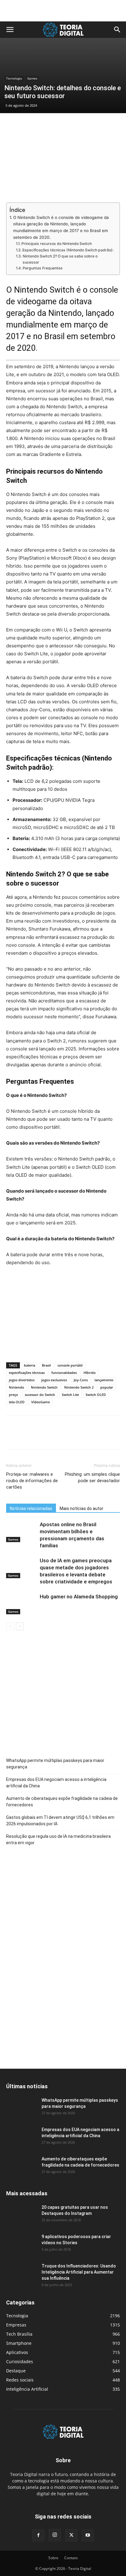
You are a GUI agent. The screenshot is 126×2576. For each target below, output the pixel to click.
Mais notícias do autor (82, 1508)
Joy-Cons (81, 1380)
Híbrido (90, 1373)
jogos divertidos (22, 1380)
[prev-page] (10, 1626)
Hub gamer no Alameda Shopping (79, 1597)
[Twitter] (26, 1437)
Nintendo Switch (44, 1387)
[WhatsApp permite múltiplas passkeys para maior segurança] (21, 2108)
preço (13, 1395)
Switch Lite (70, 1395)
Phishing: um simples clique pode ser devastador (92, 1477)
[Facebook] (12, 1437)
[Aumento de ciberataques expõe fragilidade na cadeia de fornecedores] (21, 2167)
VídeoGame (41, 1402)
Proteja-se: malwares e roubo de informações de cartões (32, 1481)
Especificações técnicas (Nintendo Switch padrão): (68, 250)
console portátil (70, 1365)
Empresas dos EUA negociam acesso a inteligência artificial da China (56, 1783)
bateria (30, 1365)
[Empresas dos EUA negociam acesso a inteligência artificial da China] (21, 2137)
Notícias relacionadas (31, 1508)
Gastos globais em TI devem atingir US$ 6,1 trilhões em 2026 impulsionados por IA (60, 1821)
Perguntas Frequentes (43, 268)
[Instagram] (55, 2535)
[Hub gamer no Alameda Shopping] (21, 1604)
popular (107, 1387)
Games (32, 78)
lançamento (104, 1380)
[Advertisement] (63, 11)
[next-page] (20, 1626)
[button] (10, 30)
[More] (69, 1437)
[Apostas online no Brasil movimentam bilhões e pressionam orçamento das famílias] (21, 1532)
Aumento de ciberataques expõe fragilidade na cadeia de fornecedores (62, 1802)
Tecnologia (14, 78)
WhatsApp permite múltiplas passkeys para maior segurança (55, 1764)
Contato (71, 2558)
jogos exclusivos (54, 1380)
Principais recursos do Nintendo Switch (56, 244)
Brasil (46, 1365)
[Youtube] (88, 2535)
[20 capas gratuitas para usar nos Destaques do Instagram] (21, 2215)
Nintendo (17, 1387)
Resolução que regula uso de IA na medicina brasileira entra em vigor (58, 1839)
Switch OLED (96, 1395)
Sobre (53, 2558)
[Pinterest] (40, 1437)
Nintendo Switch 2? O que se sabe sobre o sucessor (60, 259)
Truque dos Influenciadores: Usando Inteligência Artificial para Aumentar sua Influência (79, 2272)
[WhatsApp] (54, 1437)
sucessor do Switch (40, 1395)
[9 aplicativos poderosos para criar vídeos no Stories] (21, 2244)
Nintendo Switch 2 (79, 1387)
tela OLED (17, 1402)
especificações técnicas (27, 1373)
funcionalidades (64, 1373)
